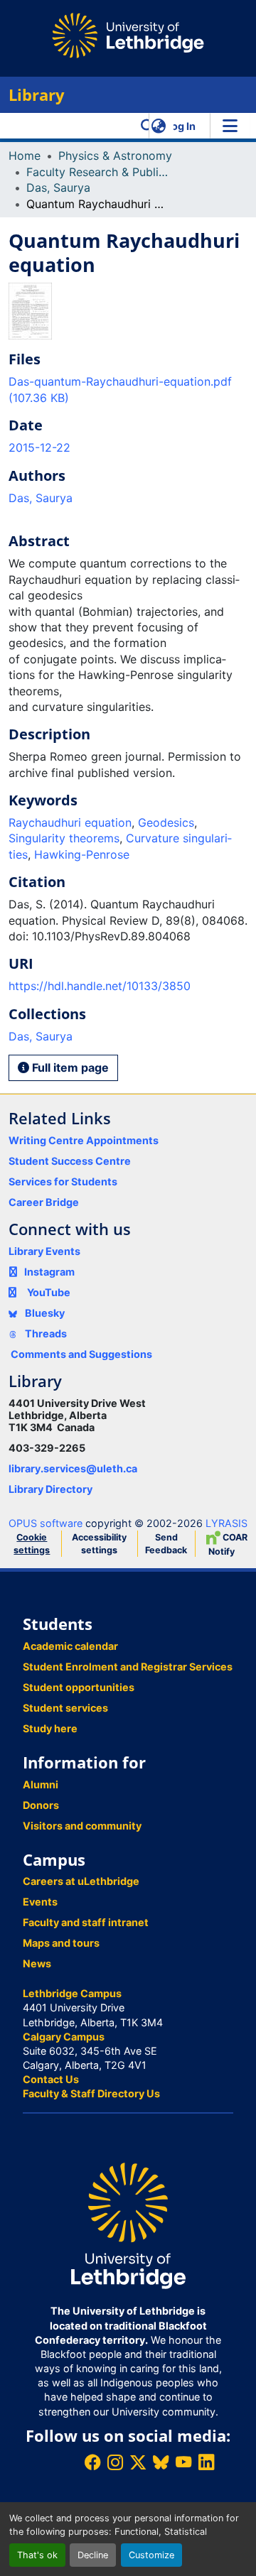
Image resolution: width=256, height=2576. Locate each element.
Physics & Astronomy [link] (115, 156)
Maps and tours (61, 1943)
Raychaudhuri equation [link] (70, 822)
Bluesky (44, 1313)
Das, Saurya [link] (58, 188)
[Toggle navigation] (230, 126)
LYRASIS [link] (226, 1523)
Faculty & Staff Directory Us (91, 2093)
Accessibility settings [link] (99, 1544)
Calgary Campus (64, 2037)
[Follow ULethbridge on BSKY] (161, 2462)
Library (37, 95)
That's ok (37, 2555)
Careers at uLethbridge (81, 1881)
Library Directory (50, 1489)
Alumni (41, 1784)
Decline (93, 2555)
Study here (50, 1728)
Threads (45, 1333)
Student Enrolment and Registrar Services (128, 1667)
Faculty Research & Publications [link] (97, 172)
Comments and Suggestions (81, 1354)
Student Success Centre (70, 1161)
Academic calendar (70, 1646)
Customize (151, 2555)
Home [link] (25, 156)
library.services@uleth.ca (73, 1468)
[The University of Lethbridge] (128, 2225)
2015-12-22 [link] (39, 447)
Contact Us (51, 2079)
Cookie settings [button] (32, 1544)
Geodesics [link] (166, 822)
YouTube (49, 1292)
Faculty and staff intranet (86, 1922)
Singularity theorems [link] (64, 838)
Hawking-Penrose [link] (82, 854)
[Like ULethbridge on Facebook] (92, 2462)
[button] (148, 126)
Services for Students (63, 1181)
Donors (41, 1805)
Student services (65, 1708)
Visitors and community (82, 1826)
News (37, 1963)
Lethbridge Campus (72, 1993)
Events (40, 1902)
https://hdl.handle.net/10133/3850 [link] (100, 986)
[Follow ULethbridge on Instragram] (115, 2462)
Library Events (44, 1251)
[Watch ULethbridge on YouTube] (183, 2462)
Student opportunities (79, 1687)
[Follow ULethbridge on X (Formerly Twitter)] (138, 2462)
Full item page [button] (69, 1067)
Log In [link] (181, 126)
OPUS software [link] (46, 1523)
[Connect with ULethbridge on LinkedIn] (206, 2462)
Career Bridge (44, 1202)
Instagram (49, 1272)
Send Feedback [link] (166, 1544)
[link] (128, 390)
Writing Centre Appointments (84, 1140)
